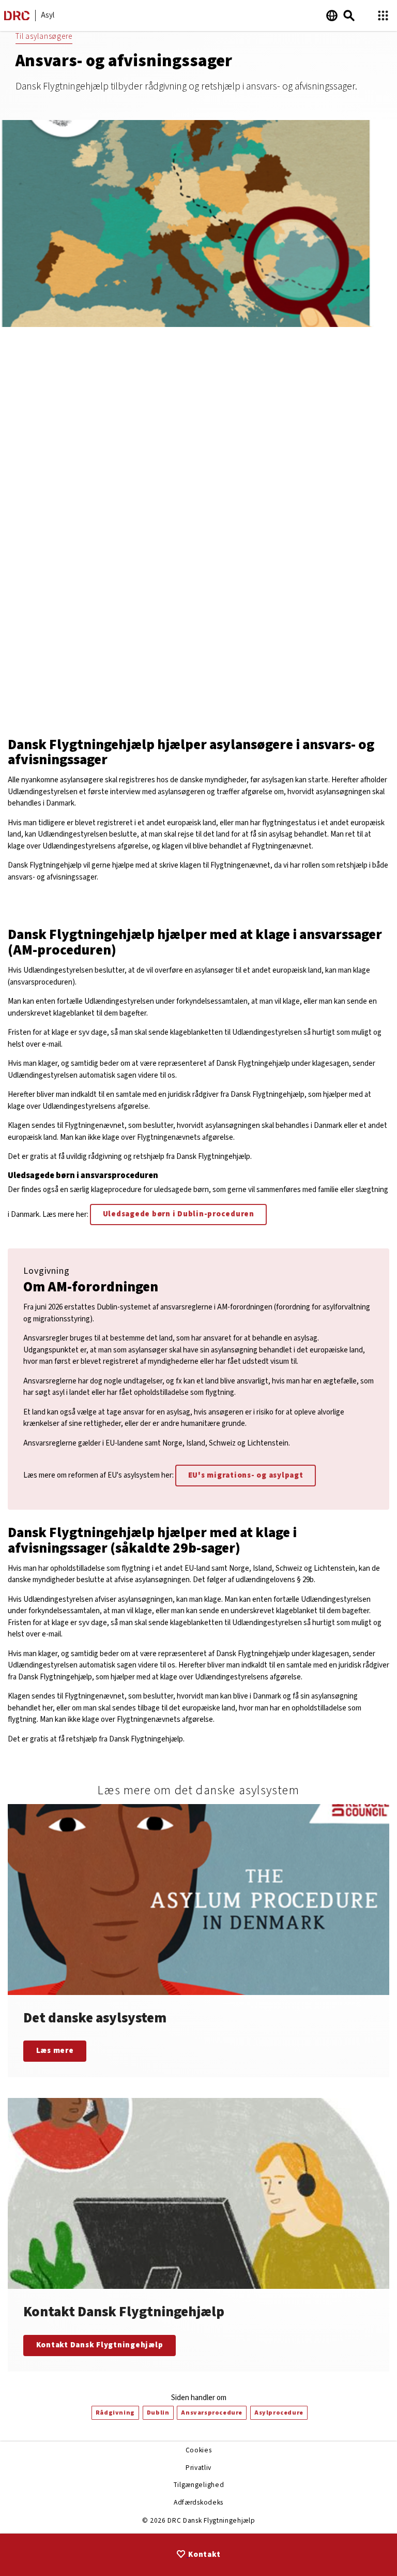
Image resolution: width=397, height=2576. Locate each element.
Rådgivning (115, 2413)
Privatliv (198, 2468)
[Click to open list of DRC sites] (383, 16)
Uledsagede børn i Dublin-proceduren (179, 1214)
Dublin (158, 2413)
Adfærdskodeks (198, 2502)
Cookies (199, 2450)
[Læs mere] (198, 1941)
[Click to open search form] (349, 16)
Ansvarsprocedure (212, 2413)
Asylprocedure (279, 2413)
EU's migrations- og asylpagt (246, 1475)
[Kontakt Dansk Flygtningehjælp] (198, 2235)
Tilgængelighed (198, 2485)
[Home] (17, 18)
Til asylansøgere (44, 36)
